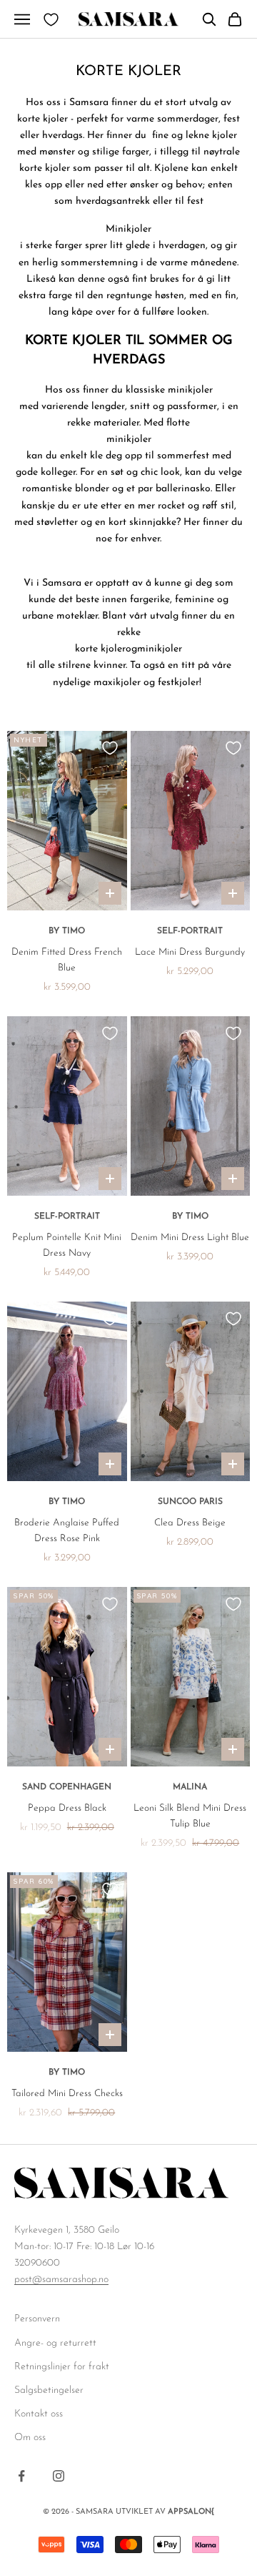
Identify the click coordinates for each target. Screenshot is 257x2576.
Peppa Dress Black (67, 1808)
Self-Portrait (190, 931)
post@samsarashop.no (61, 2280)
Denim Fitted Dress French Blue (67, 960)
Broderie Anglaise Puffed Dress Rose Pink (67, 1531)
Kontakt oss (39, 2414)
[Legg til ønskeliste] (110, 748)
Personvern (37, 2319)
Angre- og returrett (55, 2343)
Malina (190, 1787)
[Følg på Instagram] (59, 2476)
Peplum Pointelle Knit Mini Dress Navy (67, 1245)
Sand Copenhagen (67, 1787)
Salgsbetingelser (49, 2390)
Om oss (30, 2438)
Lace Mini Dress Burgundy (190, 952)
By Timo (67, 931)
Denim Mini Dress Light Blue (190, 1238)
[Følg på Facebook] (21, 2476)
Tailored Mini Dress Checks (67, 2094)
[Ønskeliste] (51, 20)
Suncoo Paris (190, 1502)
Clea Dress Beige (190, 1523)
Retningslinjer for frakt (62, 2367)
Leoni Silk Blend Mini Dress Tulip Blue (190, 1816)
